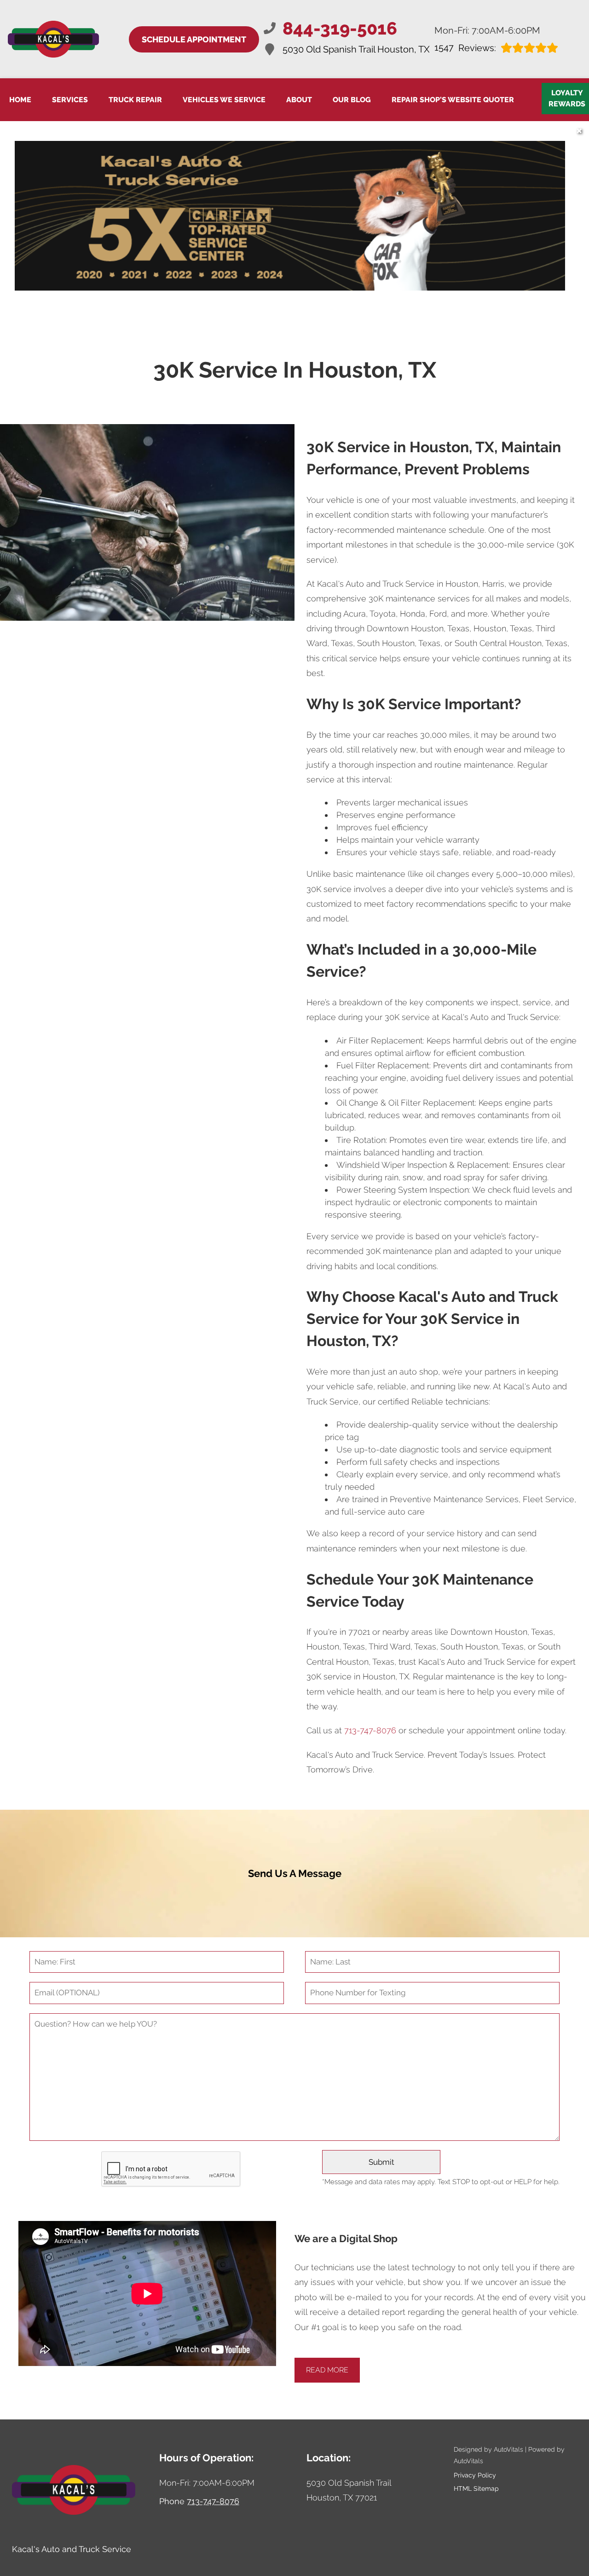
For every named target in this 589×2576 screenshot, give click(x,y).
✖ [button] (579, 131)
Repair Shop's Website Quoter (453, 100)
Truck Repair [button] (135, 100)
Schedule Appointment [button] (194, 39)
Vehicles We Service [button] (224, 100)
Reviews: (465, 48)
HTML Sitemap (476, 2489)
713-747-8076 (370, 1730)
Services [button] (70, 100)
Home (20, 100)
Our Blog (352, 100)
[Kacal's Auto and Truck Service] (53, 39)
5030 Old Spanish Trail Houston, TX (356, 49)
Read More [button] (327, 2370)
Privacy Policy (475, 2475)
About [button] (299, 100)
